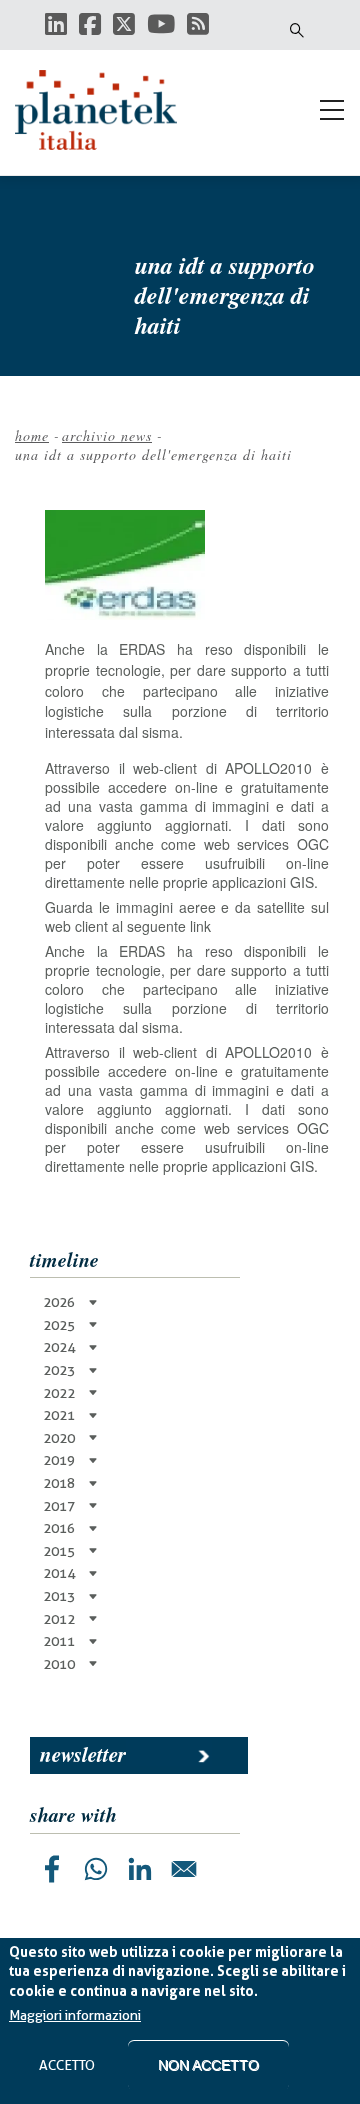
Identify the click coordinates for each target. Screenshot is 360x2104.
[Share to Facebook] (52, 1869)
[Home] (105, 110)
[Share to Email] (184, 1869)
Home (32, 435)
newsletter (83, 1754)
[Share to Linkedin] (140, 1869)
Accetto (67, 2065)
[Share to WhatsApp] (96, 1869)
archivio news (107, 435)
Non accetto (208, 2065)
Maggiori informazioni (75, 2015)
